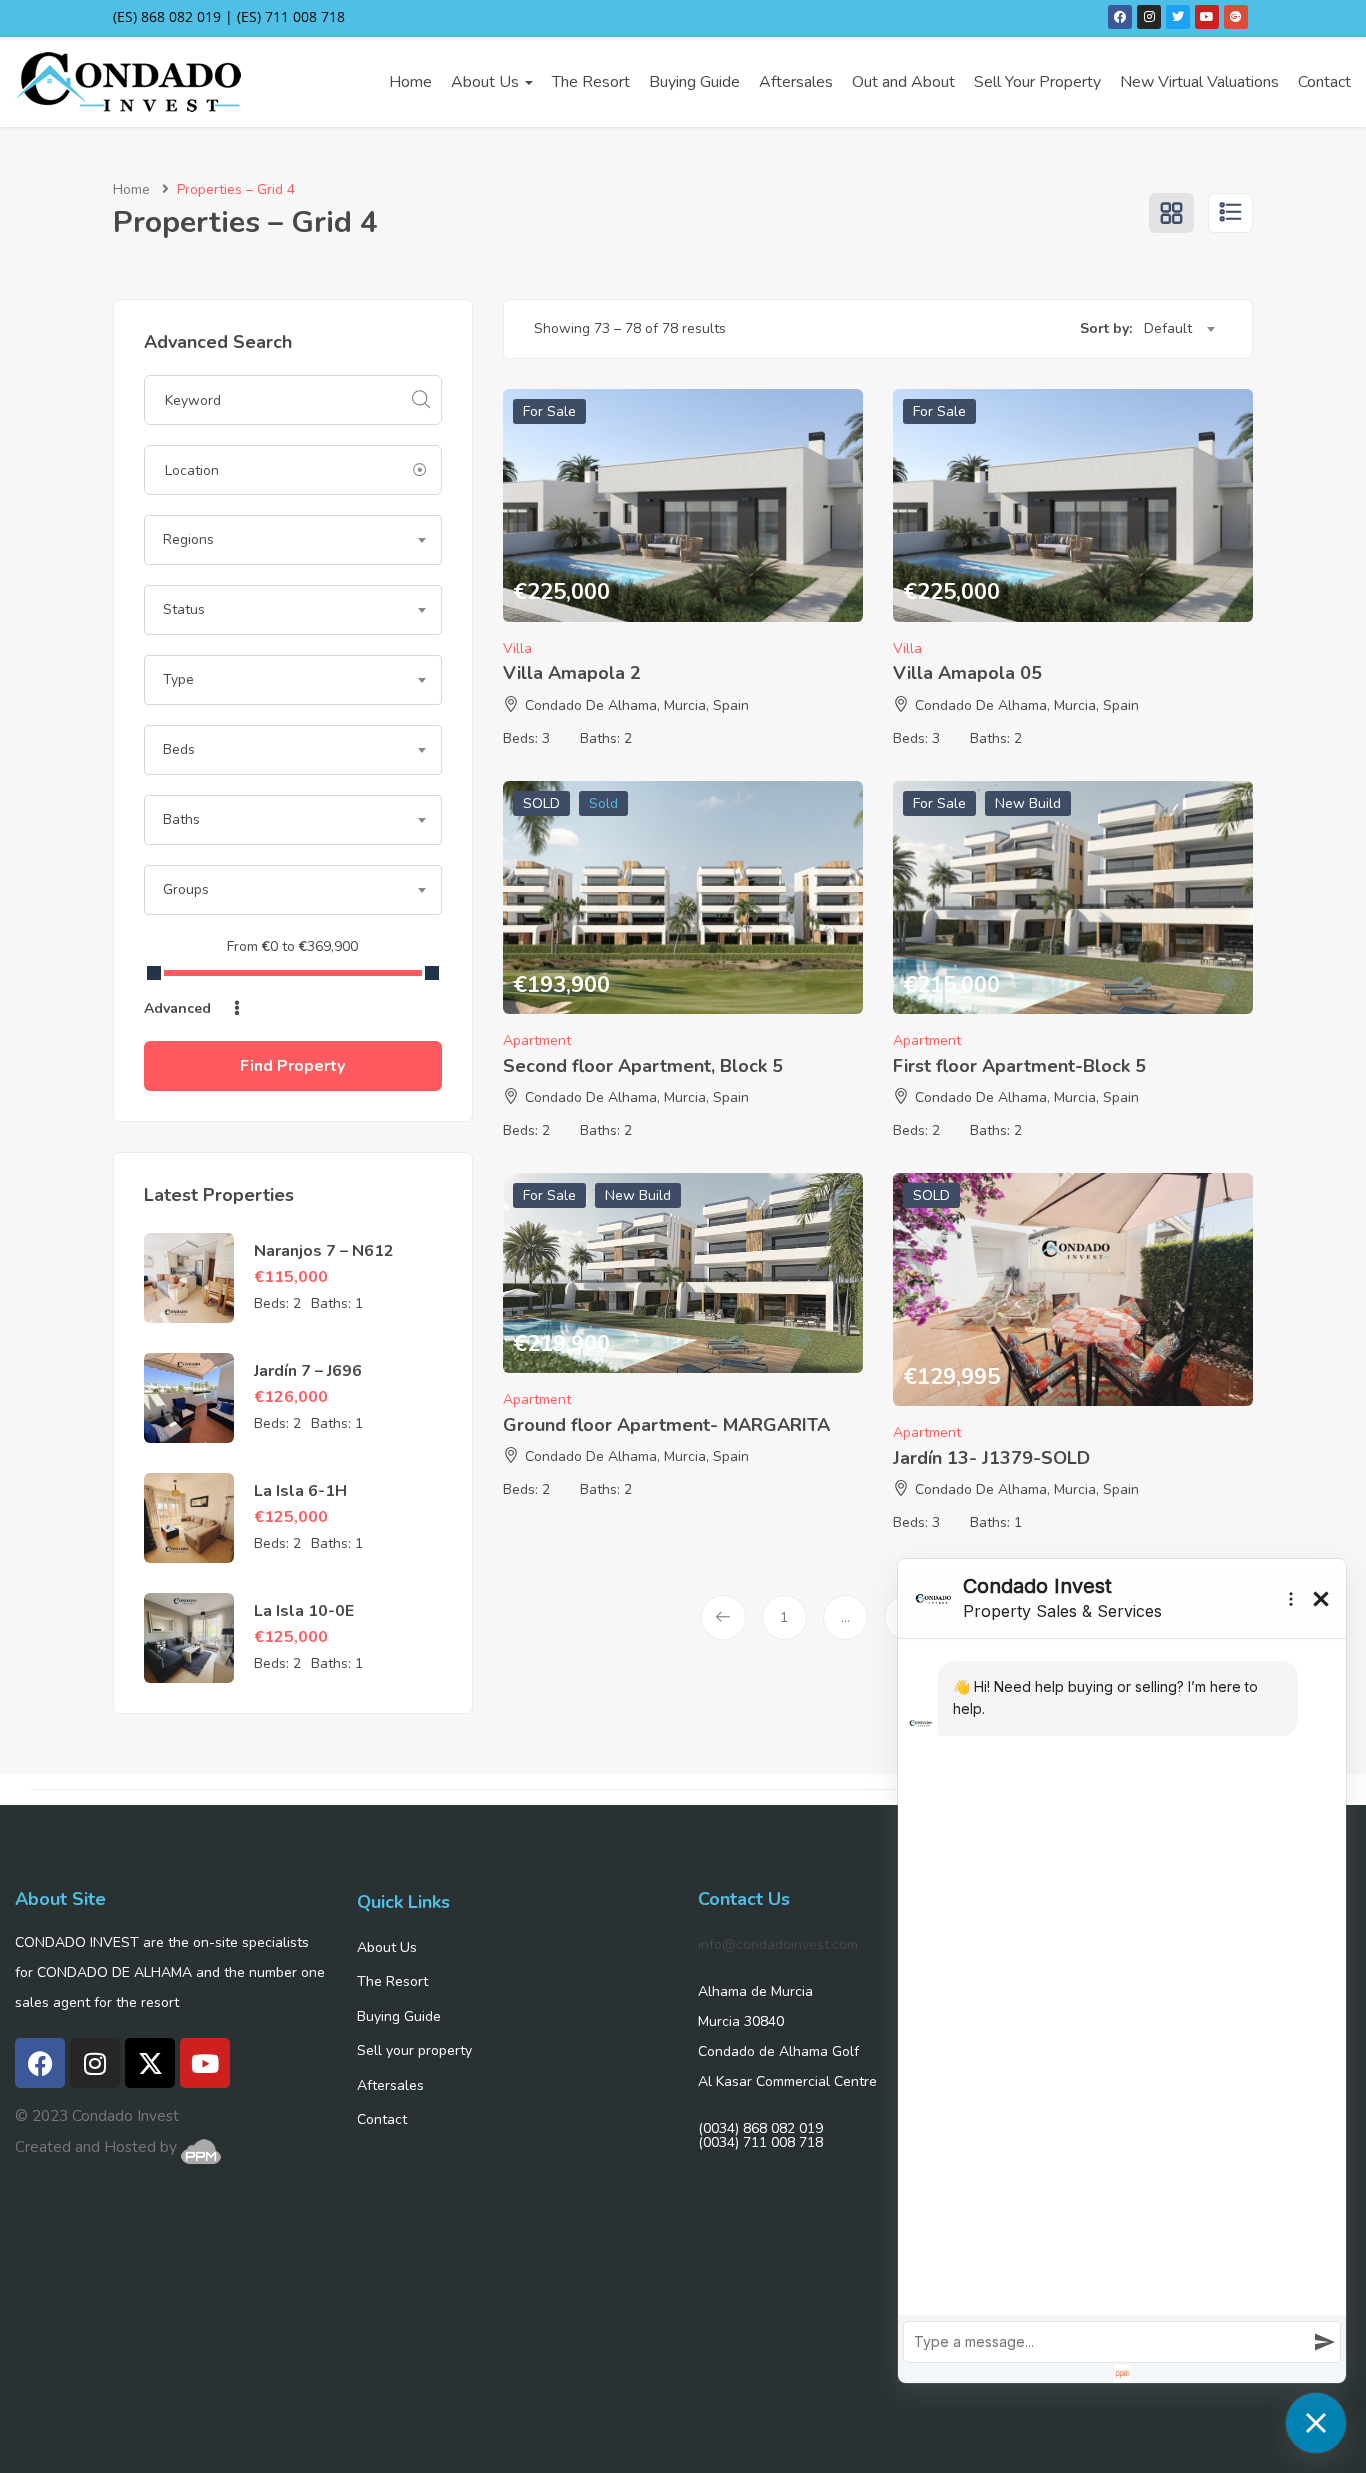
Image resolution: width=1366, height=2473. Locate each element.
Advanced (179, 1008)
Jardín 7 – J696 (308, 1371)
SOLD (541, 803)
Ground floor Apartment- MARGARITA (666, 1425)
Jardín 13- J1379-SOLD (991, 1458)
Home (410, 82)
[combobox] (293, 540)
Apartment (537, 1040)
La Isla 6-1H (300, 1491)
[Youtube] (1207, 17)
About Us (487, 82)
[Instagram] (1149, 17)
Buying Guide (694, 82)
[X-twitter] (150, 2063)
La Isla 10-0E (304, 1611)
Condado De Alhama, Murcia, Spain (637, 705)
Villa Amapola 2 (572, 673)
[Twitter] (1178, 17)
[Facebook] (1120, 17)
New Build (1028, 803)
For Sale (549, 411)
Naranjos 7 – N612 (324, 1251)
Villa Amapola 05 (967, 673)
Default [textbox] (1168, 328)
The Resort (591, 82)
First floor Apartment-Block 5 (1019, 1066)
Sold (603, 803)
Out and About (903, 82)
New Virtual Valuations (1199, 82)
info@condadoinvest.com (778, 1944)
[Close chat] (1316, 2423)
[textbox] (293, 540)
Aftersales (796, 82)
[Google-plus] (1236, 17)
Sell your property (414, 2050)
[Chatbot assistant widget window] (1122, 1971)
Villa (517, 648)
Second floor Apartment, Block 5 (643, 1066)
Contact (1324, 82)
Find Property (292, 1066)
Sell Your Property (1037, 82)
